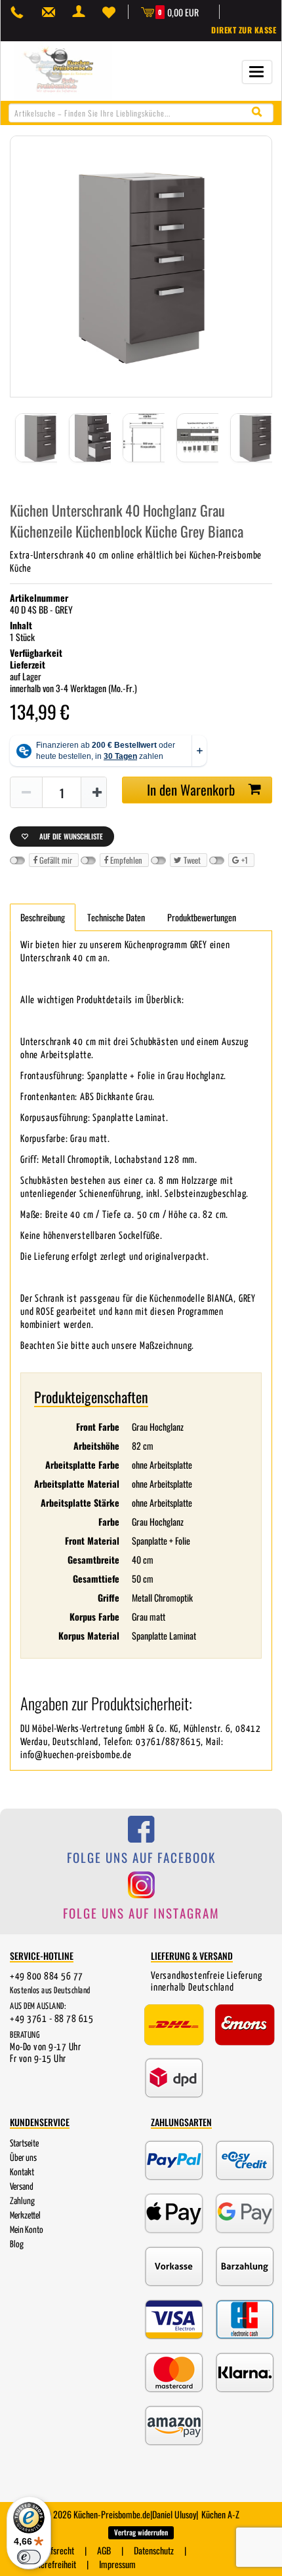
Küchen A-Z (220, 2514)
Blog (17, 2245)
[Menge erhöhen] (97, 793)
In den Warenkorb (191, 789)
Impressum (117, 2564)
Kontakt (22, 2173)
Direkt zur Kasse (244, 30)
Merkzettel (25, 2216)
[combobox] (141, 113)
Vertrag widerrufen (141, 2532)
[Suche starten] (260, 112)
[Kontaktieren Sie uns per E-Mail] (52, 12)
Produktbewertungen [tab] (202, 917)
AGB (104, 2550)
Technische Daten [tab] (116, 917)
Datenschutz (154, 2550)
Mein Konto (27, 2230)
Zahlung (22, 2201)
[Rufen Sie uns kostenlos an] (20, 12)
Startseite (24, 2144)
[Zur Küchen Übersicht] (63, 70)
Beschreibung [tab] (43, 917)
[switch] (29, 2557)
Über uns (23, 2158)
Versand (22, 2187)
